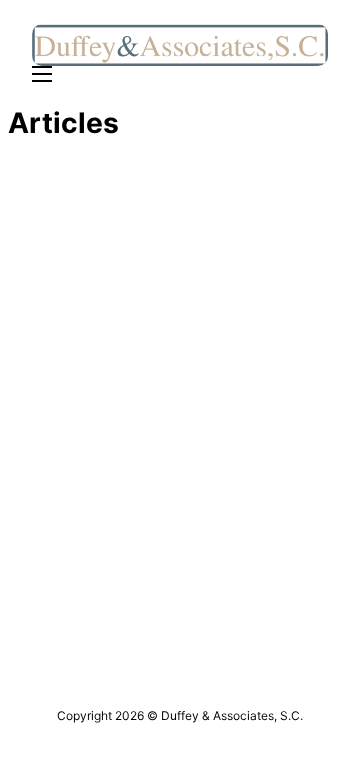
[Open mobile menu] (42, 74)
